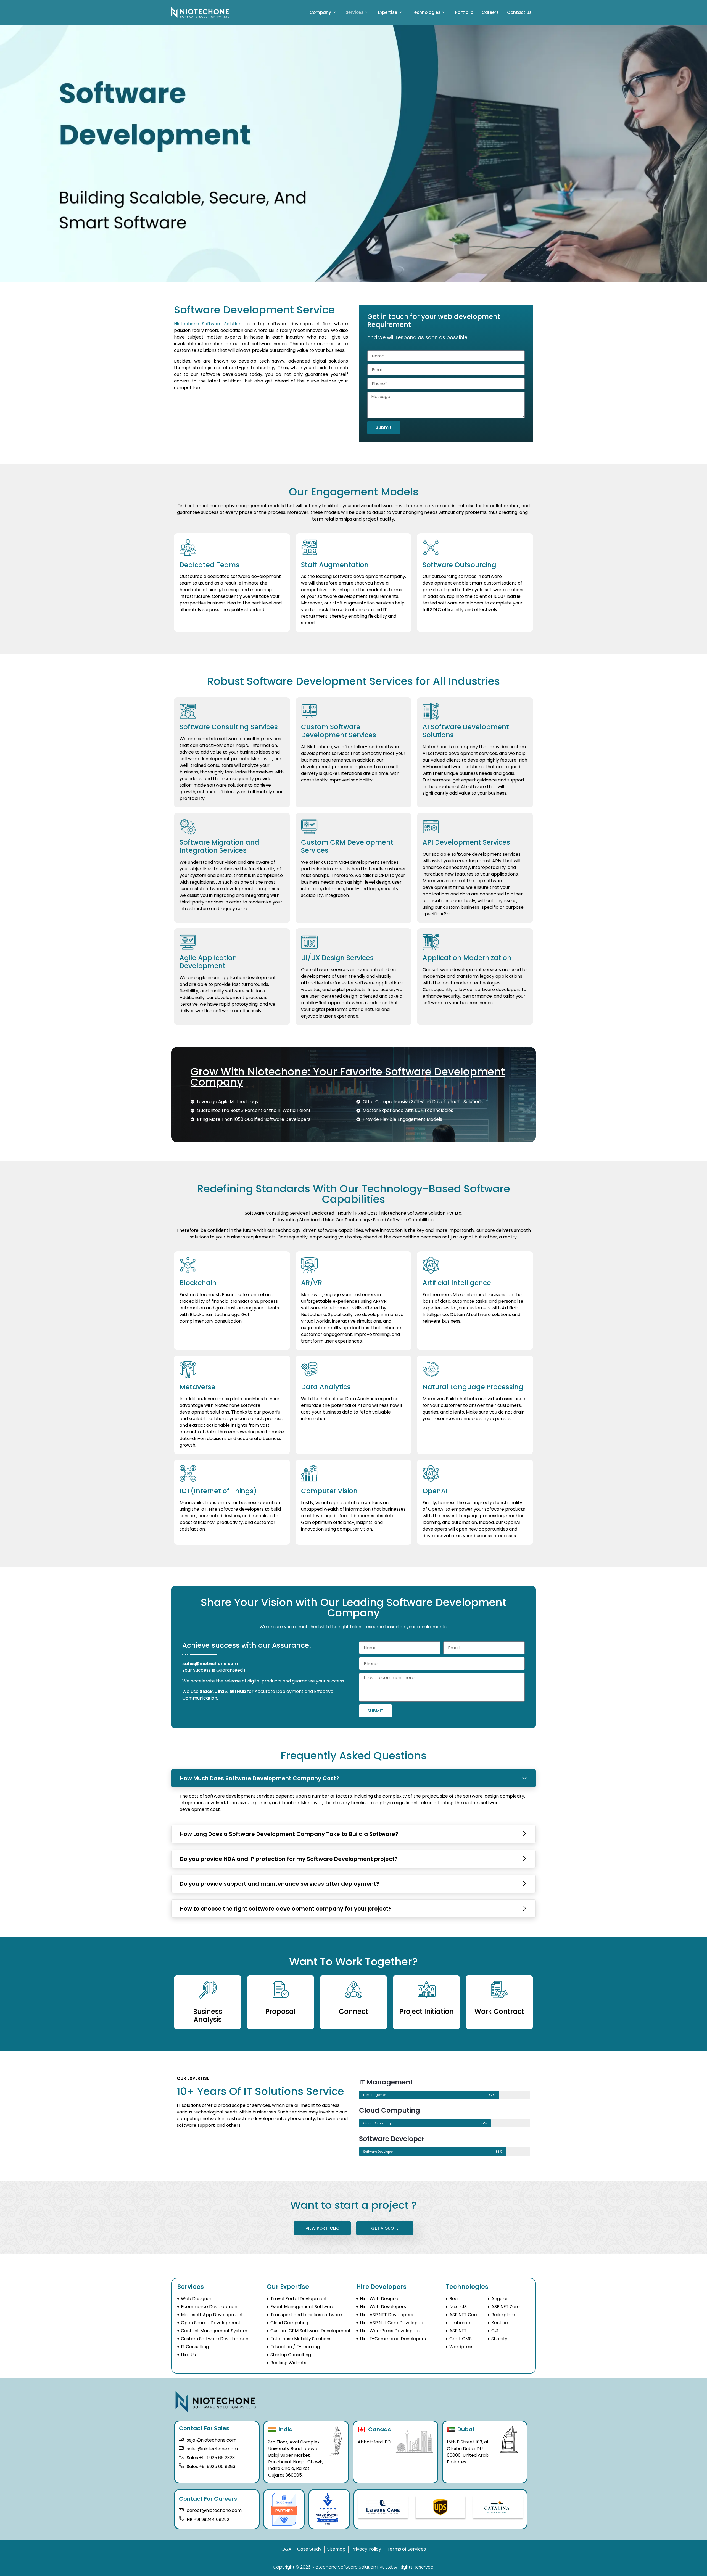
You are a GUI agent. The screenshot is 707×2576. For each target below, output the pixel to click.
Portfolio (464, 12)
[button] (353, 1778)
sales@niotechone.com (210, 1664)
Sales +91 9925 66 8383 (211, 2467)
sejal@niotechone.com (212, 2440)
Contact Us (519, 12)
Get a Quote (385, 2228)
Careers (490, 12)
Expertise (388, 12)
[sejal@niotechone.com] (181, 2439)
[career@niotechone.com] (181, 2509)
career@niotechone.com (214, 2510)
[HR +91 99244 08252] (181, 2518)
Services (355, 12)
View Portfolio (322, 2228)
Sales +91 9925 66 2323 (211, 2458)
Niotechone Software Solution (208, 324)
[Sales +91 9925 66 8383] (181, 2466)
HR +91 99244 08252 (208, 2520)
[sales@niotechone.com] (181, 2448)
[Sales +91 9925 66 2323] (181, 2457)
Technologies (426, 12)
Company (320, 12)
